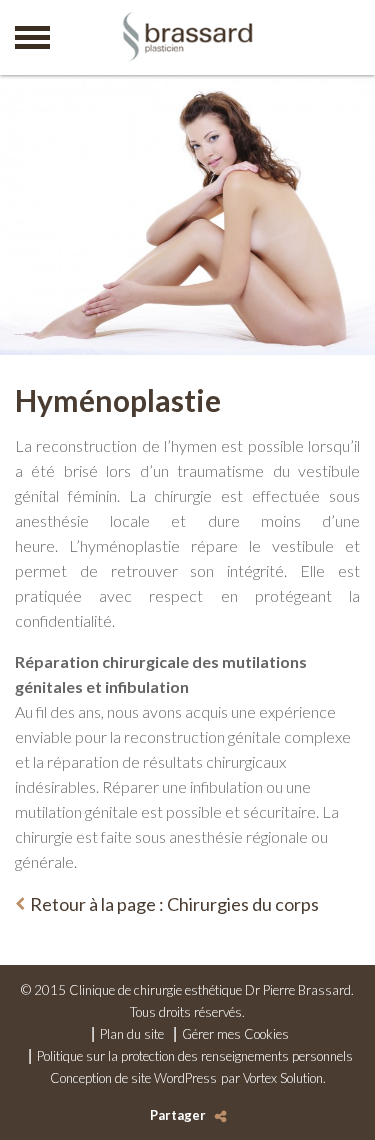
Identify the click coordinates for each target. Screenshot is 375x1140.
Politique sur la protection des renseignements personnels (195, 1056)
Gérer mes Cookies (235, 1034)
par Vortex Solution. (273, 1078)
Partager (178, 1115)
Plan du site (132, 1034)
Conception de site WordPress (133, 1078)
